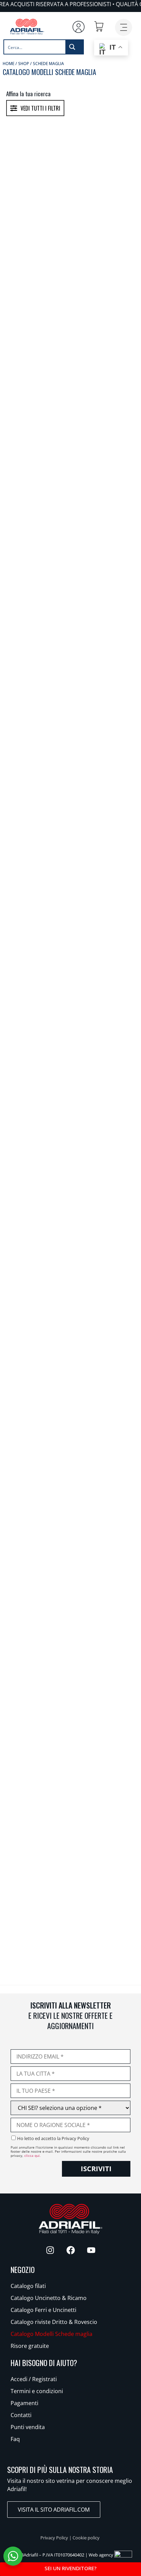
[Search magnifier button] (74, 47)
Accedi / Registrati (34, 2379)
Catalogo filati (28, 2286)
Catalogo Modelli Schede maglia (52, 2334)
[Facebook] (70, 2250)
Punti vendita (28, 2427)
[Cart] (99, 26)
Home (9, 64)
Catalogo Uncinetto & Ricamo (49, 2298)
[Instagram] (50, 2250)
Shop (24, 64)
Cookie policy (86, 2538)
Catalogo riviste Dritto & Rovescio (54, 2322)
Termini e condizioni (37, 2391)
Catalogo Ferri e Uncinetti (43, 2310)
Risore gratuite (30, 2346)
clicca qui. (33, 2155)
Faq (15, 2439)
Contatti (21, 2415)
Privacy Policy (54, 2538)
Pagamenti (24, 2403)
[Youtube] (91, 2250)
